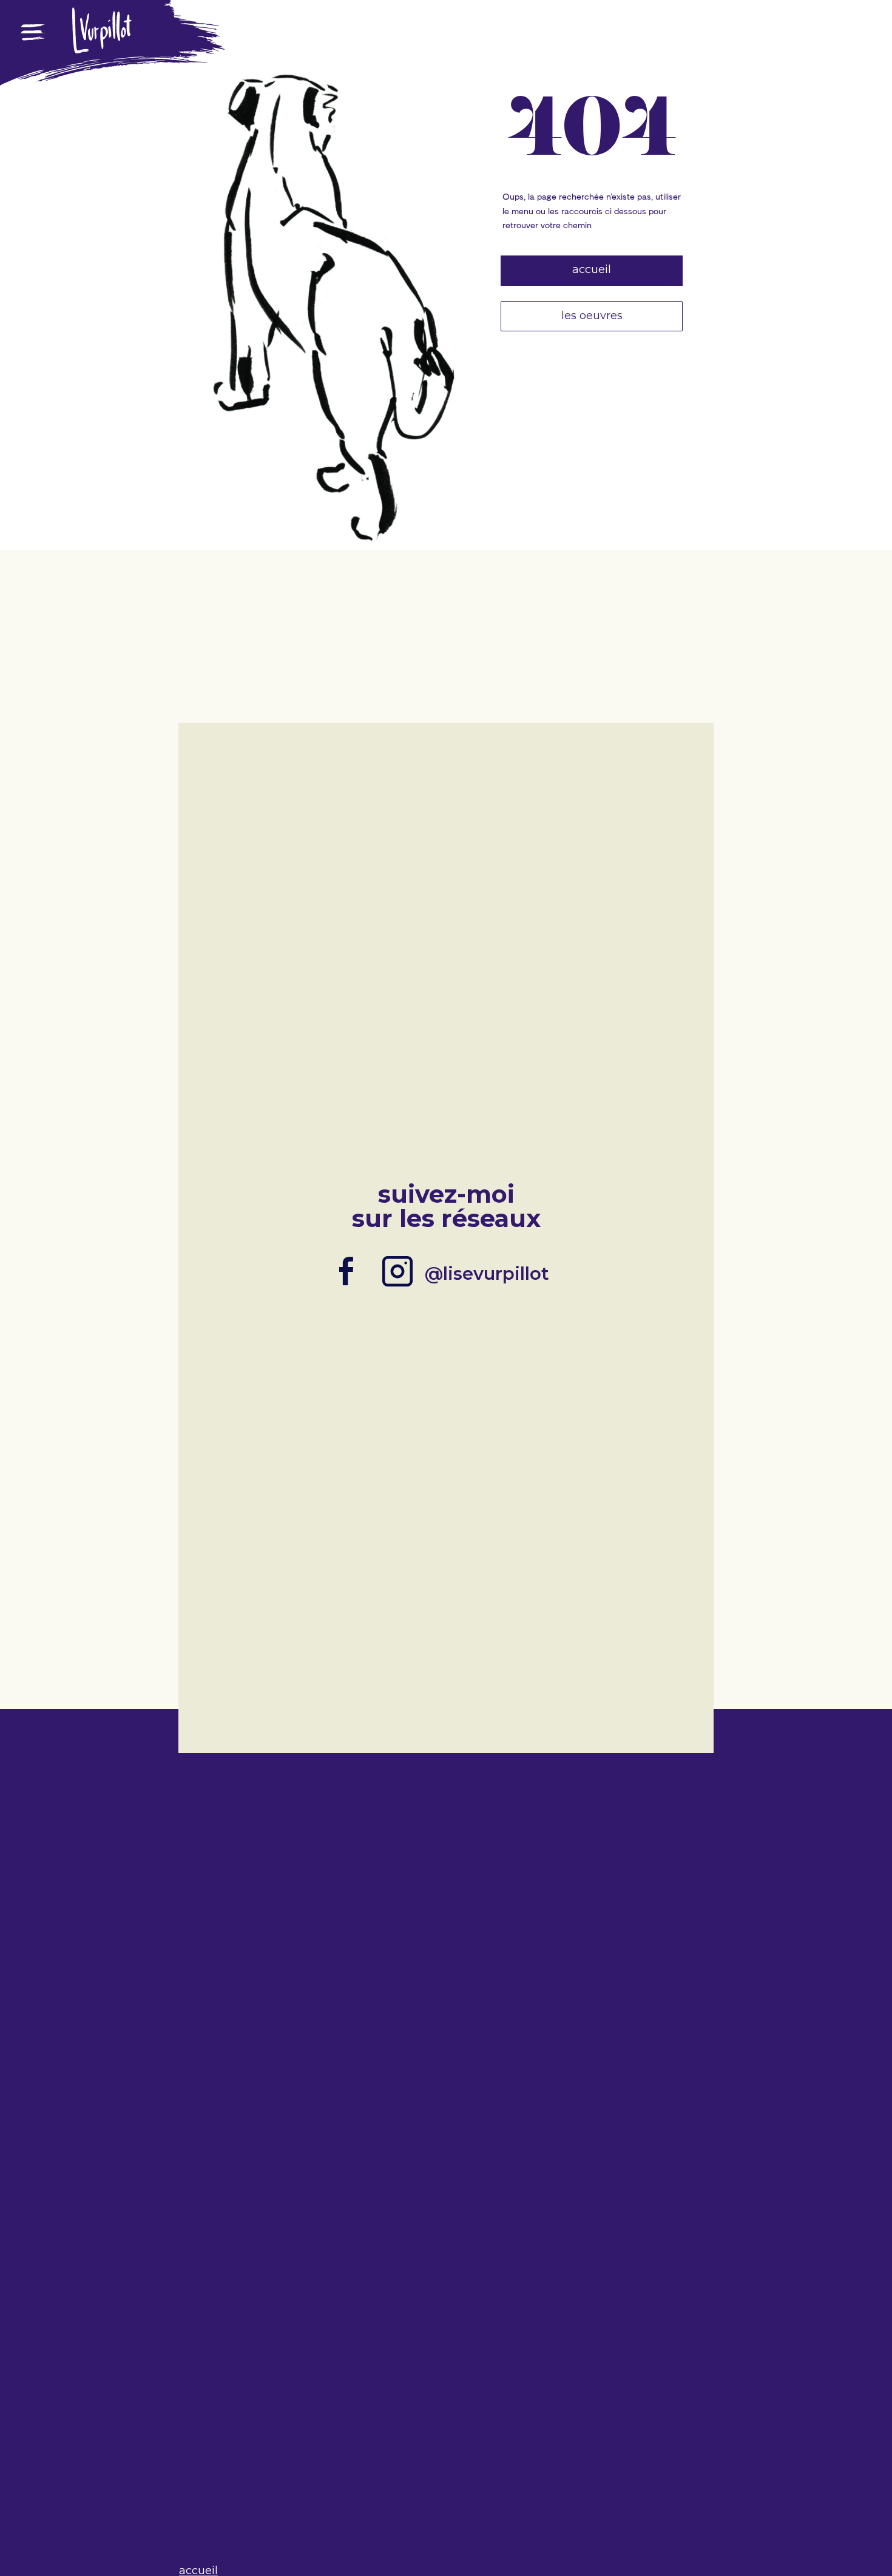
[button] (33, 67)
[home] (102, 48)
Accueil (592, 269)
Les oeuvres (592, 316)
